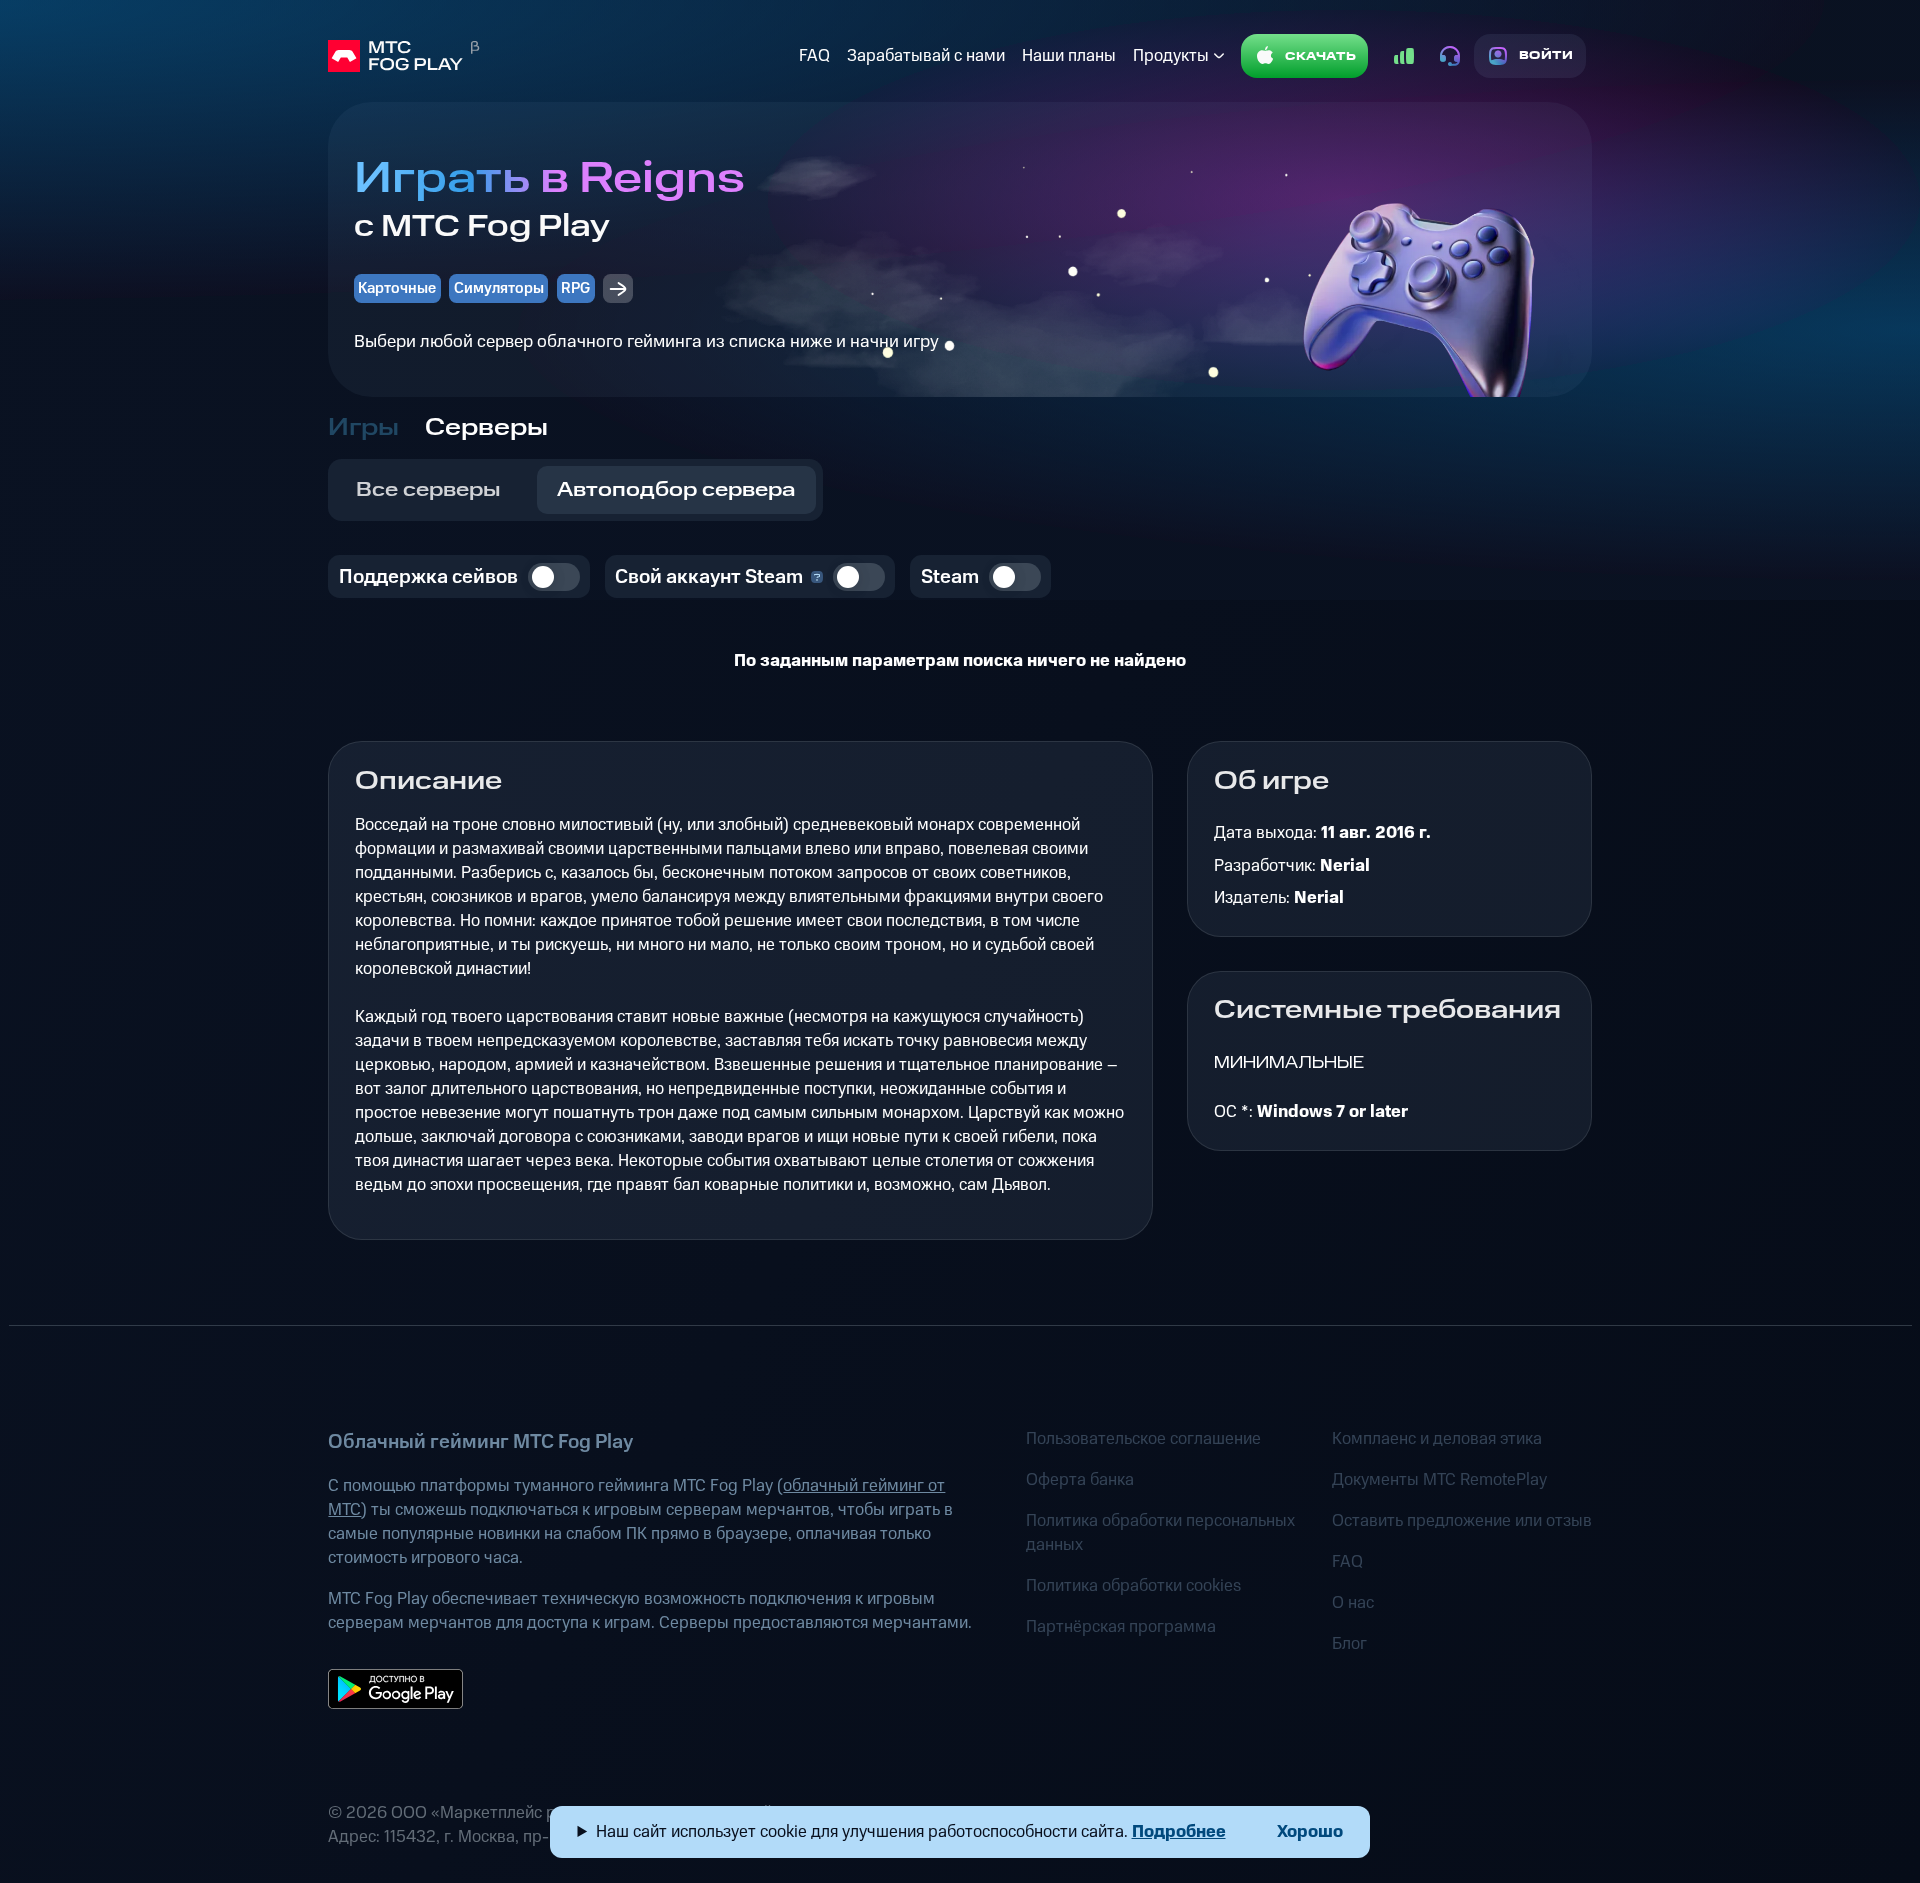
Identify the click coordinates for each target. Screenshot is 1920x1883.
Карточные (397, 288)
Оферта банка (1080, 1480)
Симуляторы (499, 288)
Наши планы (1069, 56)
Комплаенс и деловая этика (1437, 1439)
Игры (363, 428)
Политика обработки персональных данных (1160, 1533)
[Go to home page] (559, 56)
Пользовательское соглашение (1143, 1439)
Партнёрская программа (1121, 1627)
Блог (1349, 1644)
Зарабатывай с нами (926, 56)
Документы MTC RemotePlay (1439, 1480)
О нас (1353, 1603)
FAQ (814, 56)
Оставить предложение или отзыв (1462, 1521)
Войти (1546, 55)
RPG (575, 288)
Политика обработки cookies (1133, 1586)
